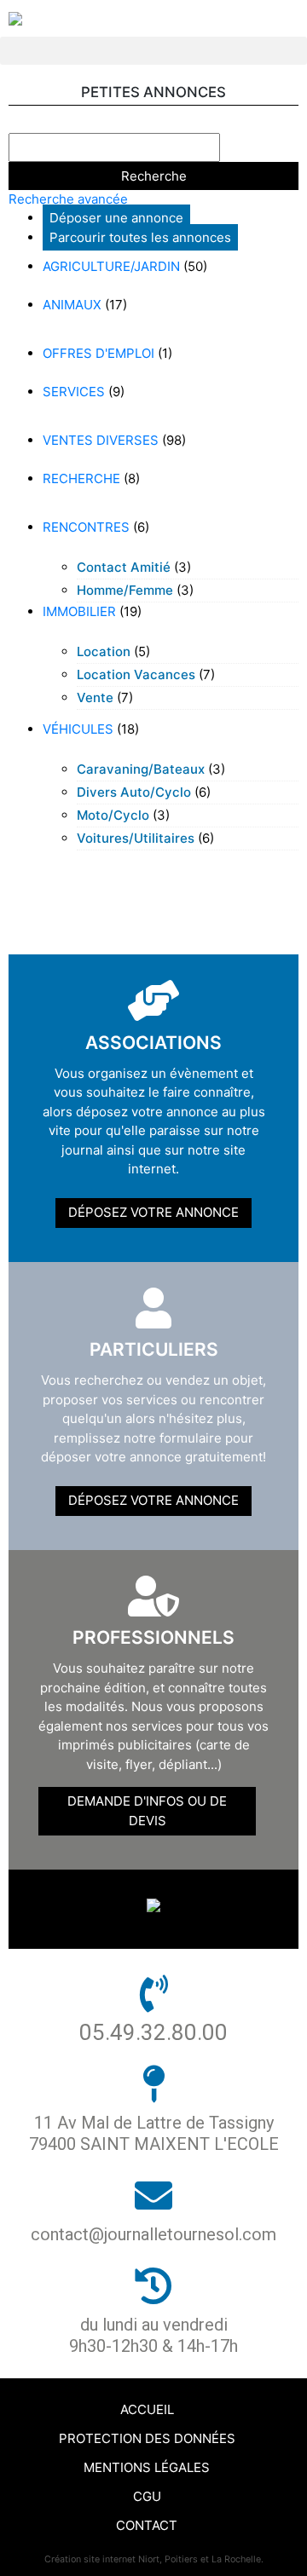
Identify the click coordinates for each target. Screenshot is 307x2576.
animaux (72, 305)
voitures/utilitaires (136, 838)
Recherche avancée (68, 199)
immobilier (79, 611)
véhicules (78, 729)
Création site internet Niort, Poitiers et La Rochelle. (154, 2559)
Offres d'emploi (98, 353)
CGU (147, 2496)
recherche (81, 478)
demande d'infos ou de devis (147, 1811)
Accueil (147, 2409)
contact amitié (124, 567)
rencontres (86, 527)
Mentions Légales (147, 2467)
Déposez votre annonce (153, 1212)
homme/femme (125, 590)
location (104, 651)
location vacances (136, 674)
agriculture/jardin (111, 266)
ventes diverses (101, 440)
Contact (147, 2525)
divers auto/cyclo (134, 792)
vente (95, 697)
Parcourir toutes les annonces (140, 237)
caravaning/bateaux (141, 769)
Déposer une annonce (116, 218)
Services (74, 392)
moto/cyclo (113, 815)
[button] (153, 51)
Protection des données (147, 2438)
